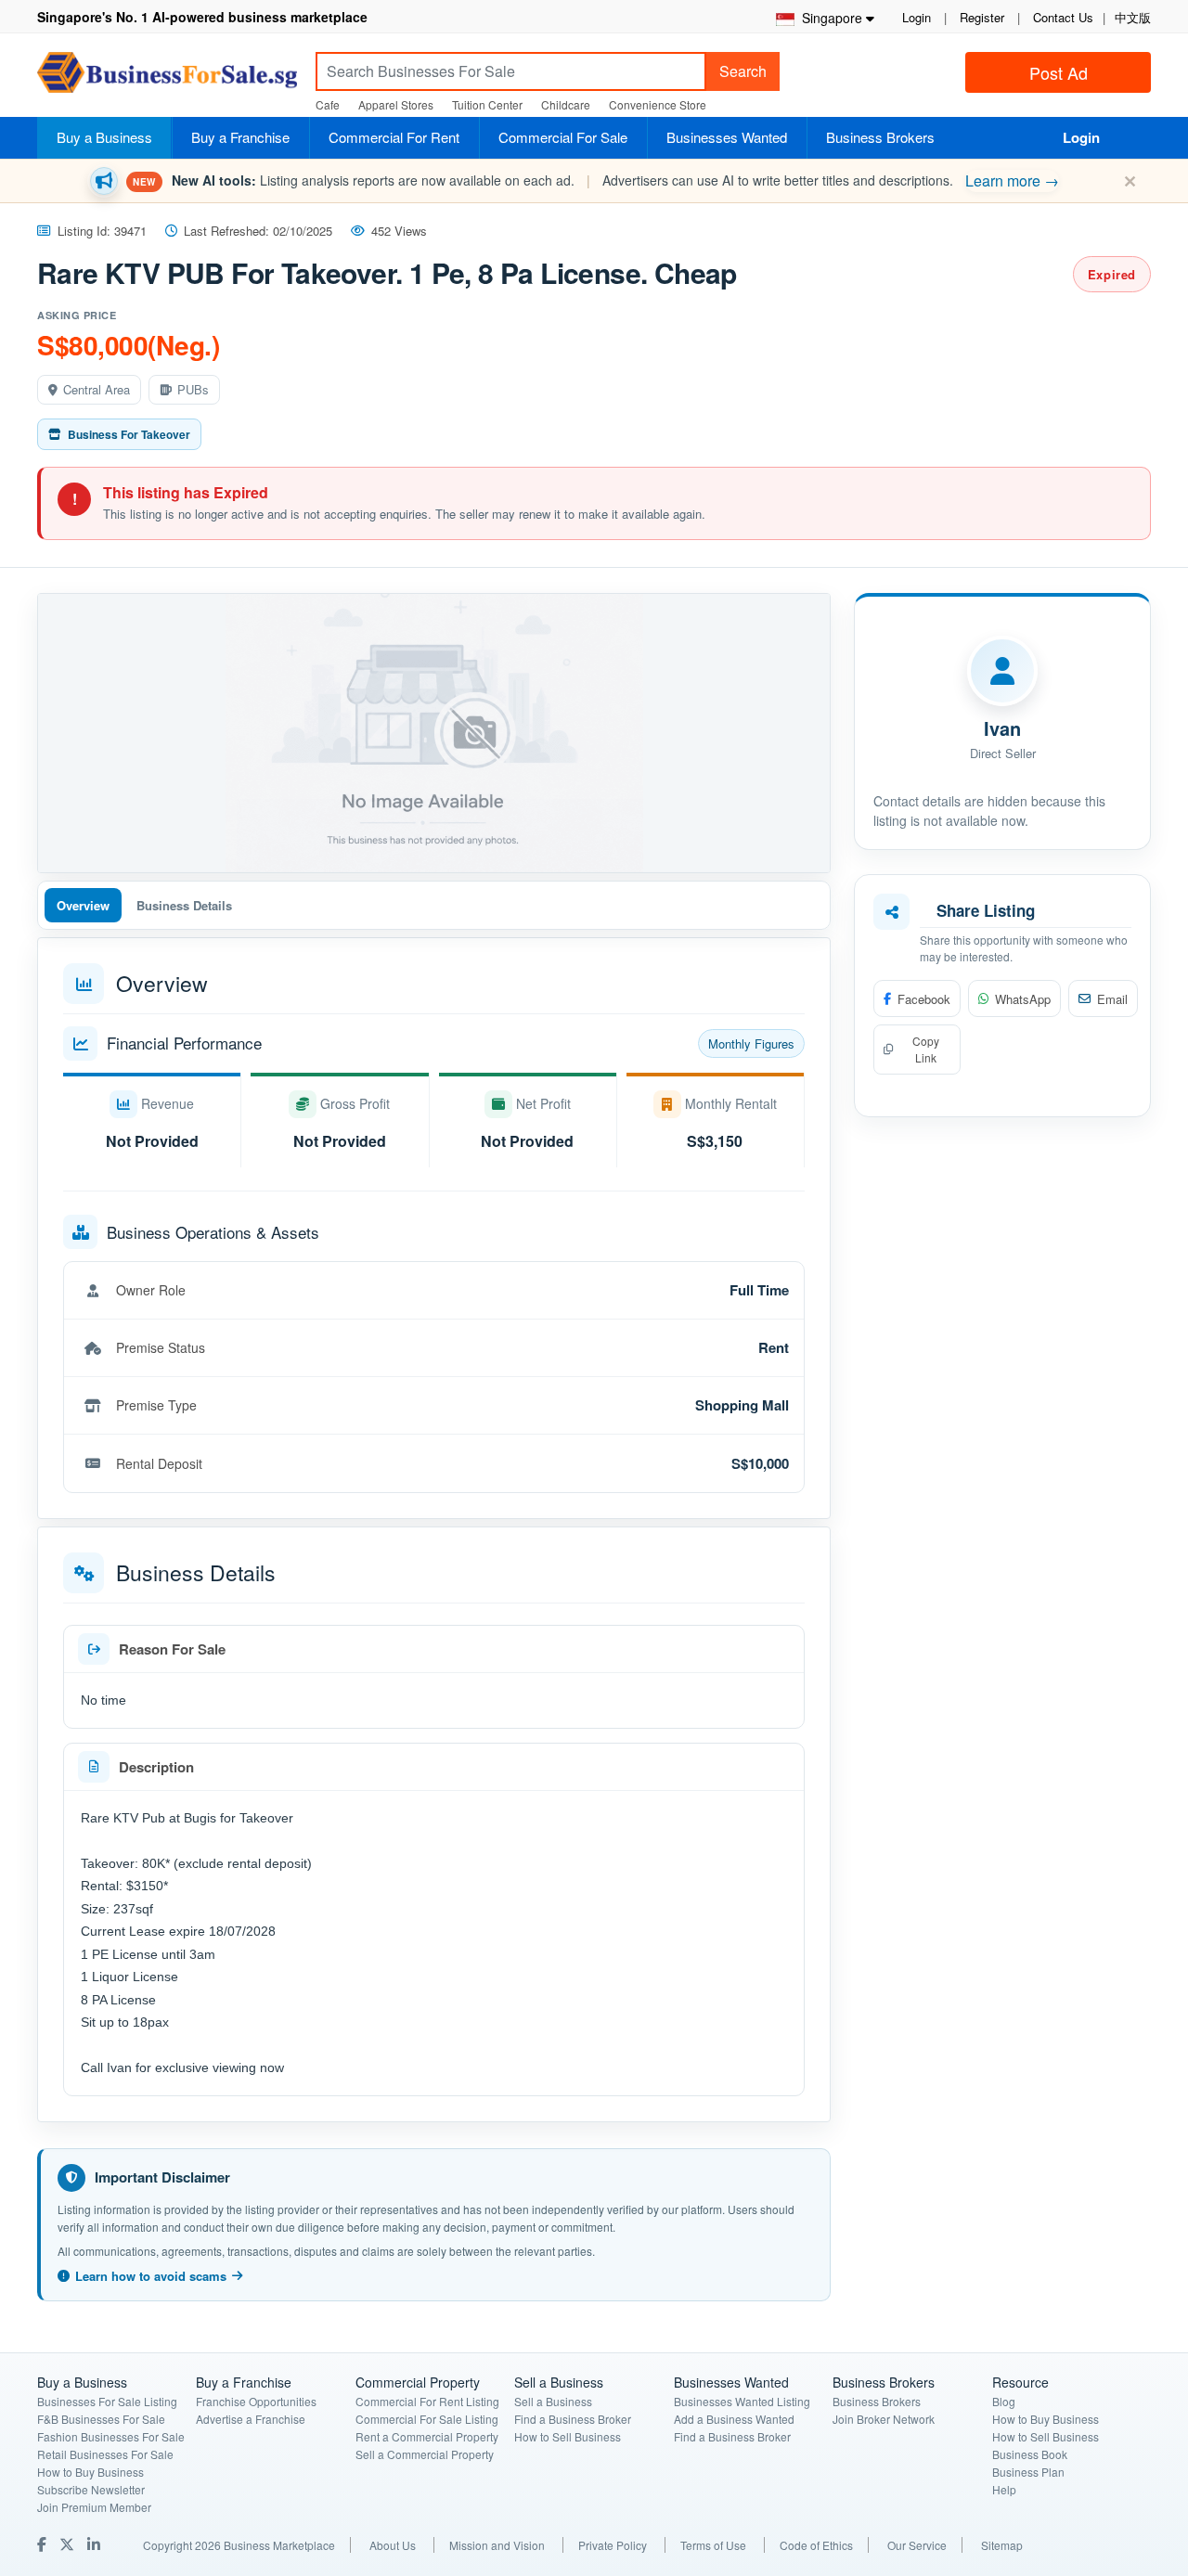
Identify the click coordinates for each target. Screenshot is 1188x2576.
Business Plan (1028, 2472)
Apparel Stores (396, 104)
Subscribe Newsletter (91, 2489)
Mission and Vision (497, 2545)
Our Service (917, 2545)
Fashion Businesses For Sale (111, 2436)
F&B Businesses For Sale (101, 2419)
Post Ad (1059, 72)
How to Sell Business (568, 2436)
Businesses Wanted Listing (742, 2401)
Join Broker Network (884, 2419)
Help (1004, 2489)
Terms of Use (713, 2545)
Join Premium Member (94, 2507)
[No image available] (434, 733)
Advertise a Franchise (251, 2419)
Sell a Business (553, 2401)
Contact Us (1063, 17)
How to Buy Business (90, 2472)
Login (917, 17)
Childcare (566, 104)
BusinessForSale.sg (167, 78)
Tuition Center (487, 104)
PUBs (193, 389)
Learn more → (1012, 180)
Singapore (828, 18)
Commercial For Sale (563, 137)
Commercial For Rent (394, 137)
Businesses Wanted (727, 137)
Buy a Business (104, 137)
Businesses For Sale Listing (107, 2401)
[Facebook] (44, 2544)
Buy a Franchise (240, 137)
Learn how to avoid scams (151, 2276)
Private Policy (613, 2545)
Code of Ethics (816, 2545)
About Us (393, 2545)
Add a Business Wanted (734, 2419)
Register (982, 17)
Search (743, 71)
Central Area (97, 389)
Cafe (328, 104)
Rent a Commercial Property (427, 2436)
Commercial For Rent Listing (427, 2401)
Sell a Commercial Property (425, 2454)
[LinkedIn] (96, 2544)
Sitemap (1002, 2545)
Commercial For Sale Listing (427, 2419)
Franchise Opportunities (256, 2401)
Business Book (1030, 2454)
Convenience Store (658, 104)
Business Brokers (880, 137)
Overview (83, 905)
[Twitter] (69, 2544)
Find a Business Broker (573, 2419)
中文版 (1133, 17)
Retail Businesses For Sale (105, 2454)
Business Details (184, 905)
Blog (1004, 2401)
